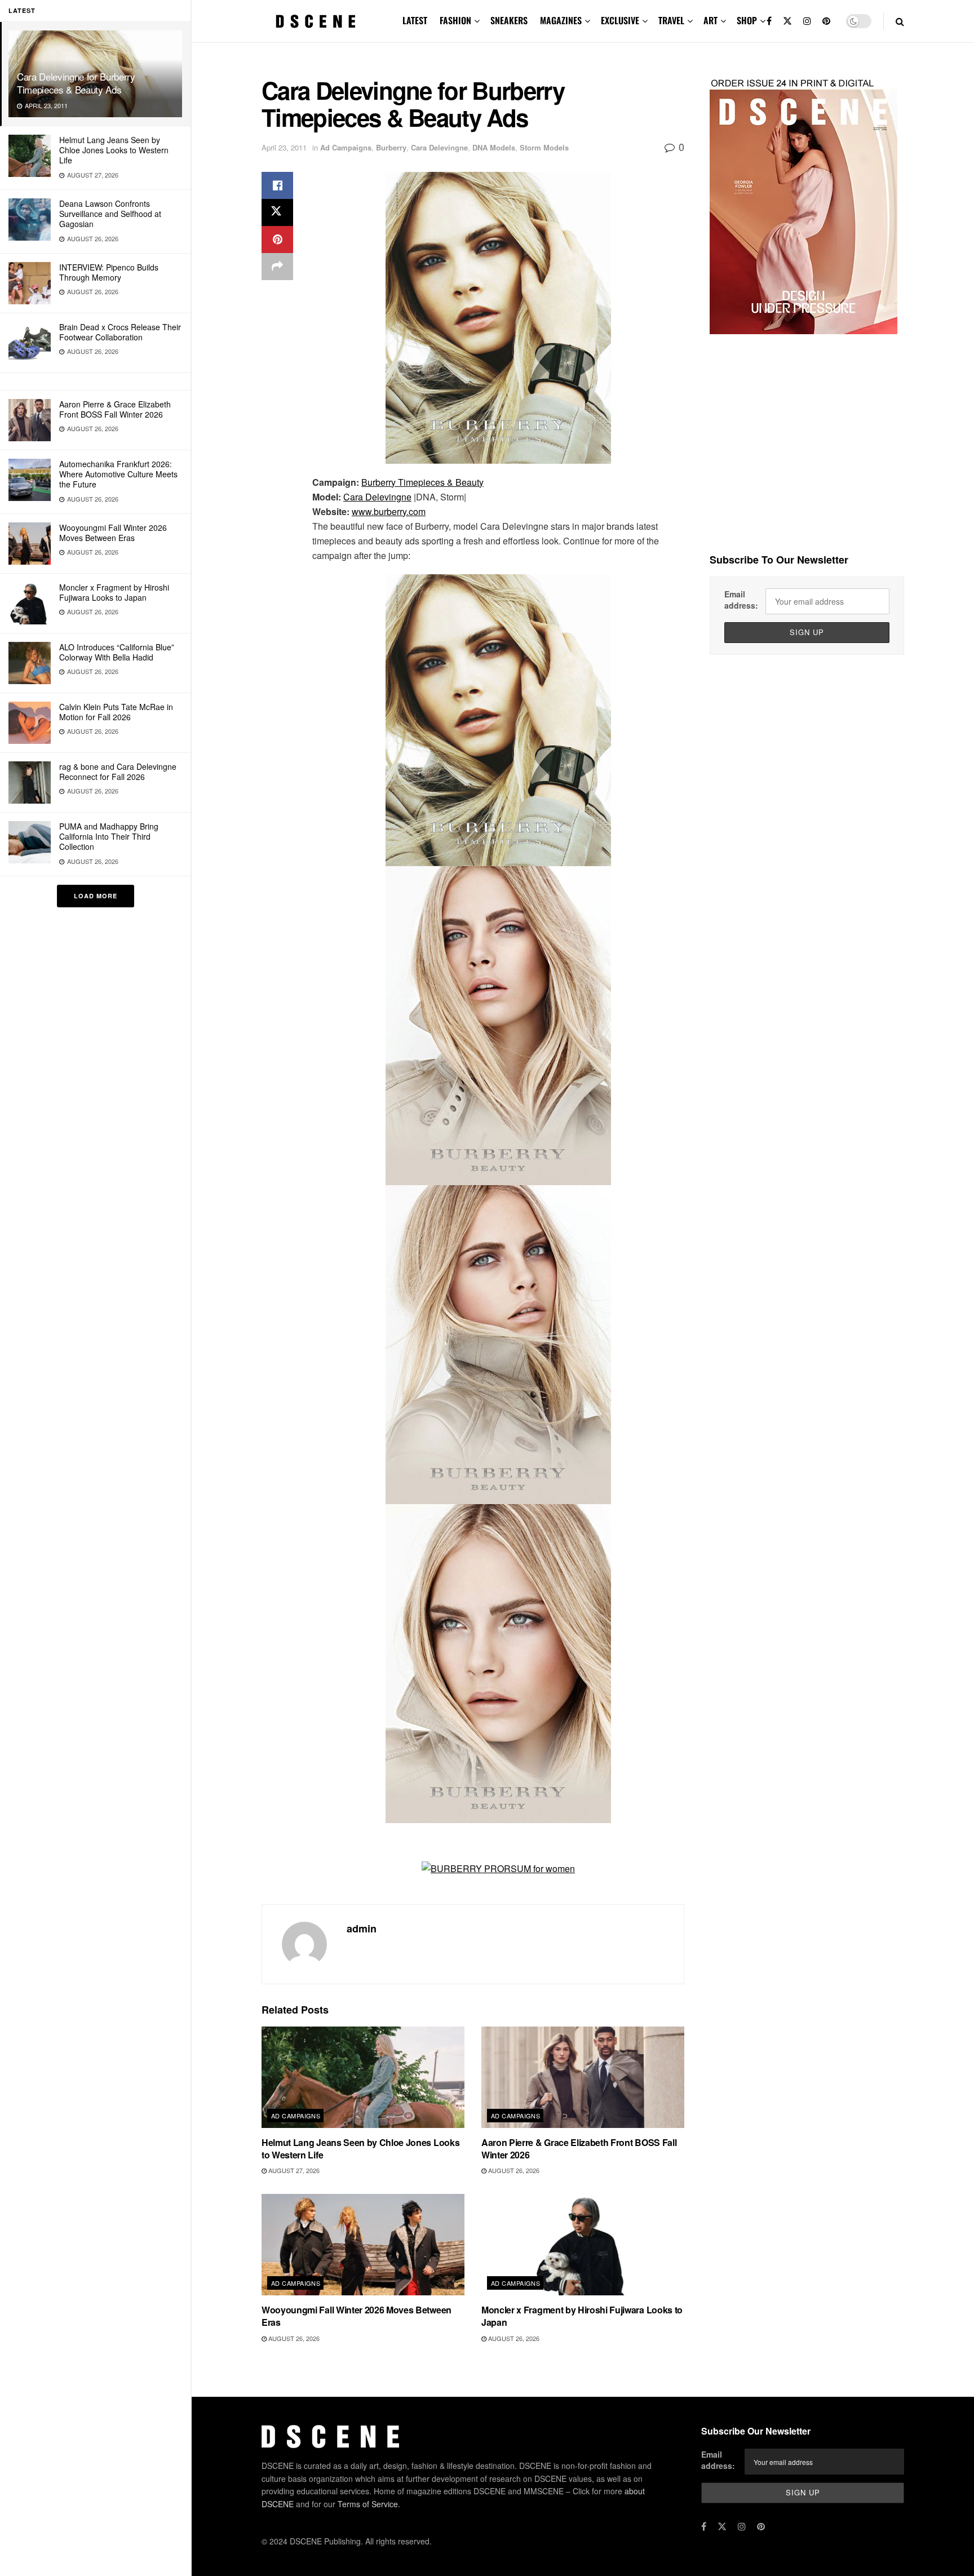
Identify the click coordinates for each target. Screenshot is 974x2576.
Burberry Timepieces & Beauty (422, 482)
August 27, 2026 (293, 2170)
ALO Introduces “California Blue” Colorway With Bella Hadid (117, 652)
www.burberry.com (389, 511)
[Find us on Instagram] (807, 21)
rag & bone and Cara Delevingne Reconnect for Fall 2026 (118, 772)
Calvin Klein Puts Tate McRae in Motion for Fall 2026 (116, 712)
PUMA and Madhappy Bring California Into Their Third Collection (109, 836)
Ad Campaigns (346, 147)
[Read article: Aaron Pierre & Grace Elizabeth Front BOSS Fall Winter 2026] (583, 2077)
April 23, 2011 (284, 147)
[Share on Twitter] (277, 212)
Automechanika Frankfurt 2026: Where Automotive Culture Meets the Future (118, 474)
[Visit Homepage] (316, 21)
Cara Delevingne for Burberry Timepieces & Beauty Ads (76, 83)
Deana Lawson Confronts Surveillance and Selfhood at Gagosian (110, 214)
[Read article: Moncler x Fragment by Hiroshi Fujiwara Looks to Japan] (583, 2245)
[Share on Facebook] (277, 185)
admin (362, 1928)
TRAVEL (671, 20)
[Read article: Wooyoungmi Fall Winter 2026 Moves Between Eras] (363, 2245)
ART (710, 20)
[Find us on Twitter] (787, 21)
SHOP (747, 20)
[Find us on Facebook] (769, 21)
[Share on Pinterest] (277, 240)
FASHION (455, 20)
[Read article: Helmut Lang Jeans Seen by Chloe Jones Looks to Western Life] (363, 2077)
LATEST (415, 20)
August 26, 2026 (513, 2170)
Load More (96, 896)
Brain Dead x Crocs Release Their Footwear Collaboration (120, 332)
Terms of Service (368, 2504)
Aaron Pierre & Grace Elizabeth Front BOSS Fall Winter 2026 (115, 409)
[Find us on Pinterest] (826, 21)
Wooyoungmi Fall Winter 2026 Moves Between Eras (113, 533)
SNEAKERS (509, 20)
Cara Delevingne (439, 147)
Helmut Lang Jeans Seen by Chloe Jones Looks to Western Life (114, 150)
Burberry (391, 147)
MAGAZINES (561, 20)
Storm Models (544, 147)
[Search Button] (900, 21)
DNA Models (494, 147)
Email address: (741, 600)
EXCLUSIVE (620, 20)
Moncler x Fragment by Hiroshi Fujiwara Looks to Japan (114, 592)
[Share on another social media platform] (277, 267)
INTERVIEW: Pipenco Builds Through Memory (109, 272)
